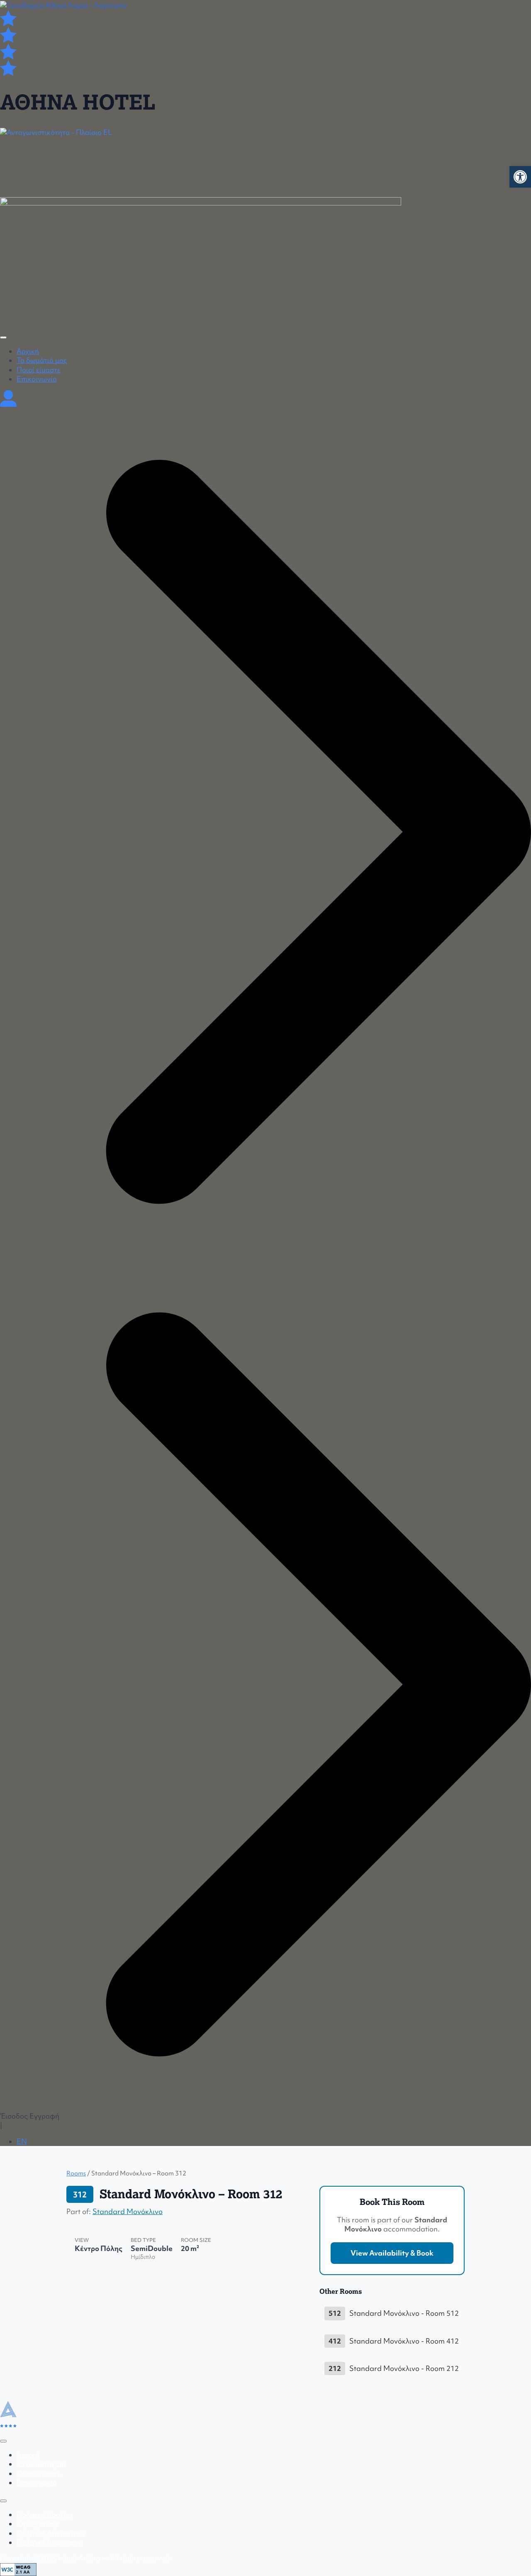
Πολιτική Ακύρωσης (49, 2542)
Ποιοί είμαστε (39, 370)
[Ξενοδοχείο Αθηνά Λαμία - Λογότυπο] (63, 5)
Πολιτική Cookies (45, 2515)
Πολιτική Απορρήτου (51, 2533)
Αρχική (28, 351)
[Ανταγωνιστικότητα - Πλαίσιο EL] (265, 159)
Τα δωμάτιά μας (42, 360)
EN (22, 2141)
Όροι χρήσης (38, 2524)
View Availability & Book (392, 2253)
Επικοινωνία (37, 379)
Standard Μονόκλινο (128, 2212)
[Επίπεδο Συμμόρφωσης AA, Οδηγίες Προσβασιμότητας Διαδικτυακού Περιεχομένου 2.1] (18, 2569)
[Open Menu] (3, 337)
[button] (520, 177)
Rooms (76, 2173)
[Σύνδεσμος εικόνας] (201, 260)
